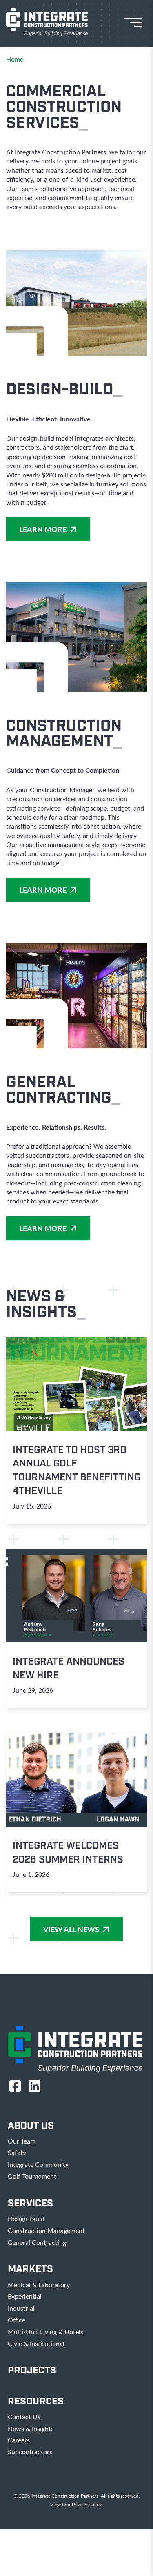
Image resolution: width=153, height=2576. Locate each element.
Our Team (22, 2141)
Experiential (25, 2296)
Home (15, 59)
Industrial (21, 2308)
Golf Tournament (32, 2176)
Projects (32, 2370)
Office (17, 2320)
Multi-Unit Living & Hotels (45, 2332)
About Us (31, 2126)
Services (30, 2203)
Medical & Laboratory (39, 2285)
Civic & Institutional (36, 2343)
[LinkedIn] (35, 2086)
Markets (30, 2269)
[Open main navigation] (137, 22)
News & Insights (31, 2428)
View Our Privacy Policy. (76, 2504)
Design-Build (26, 2218)
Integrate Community (38, 2164)
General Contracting (37, 2242)
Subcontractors (30, 2452)
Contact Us (24, 2417)
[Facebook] (15, 2086)
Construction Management (46, 2230)
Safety (17, 2152)
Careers (19, 2440)
